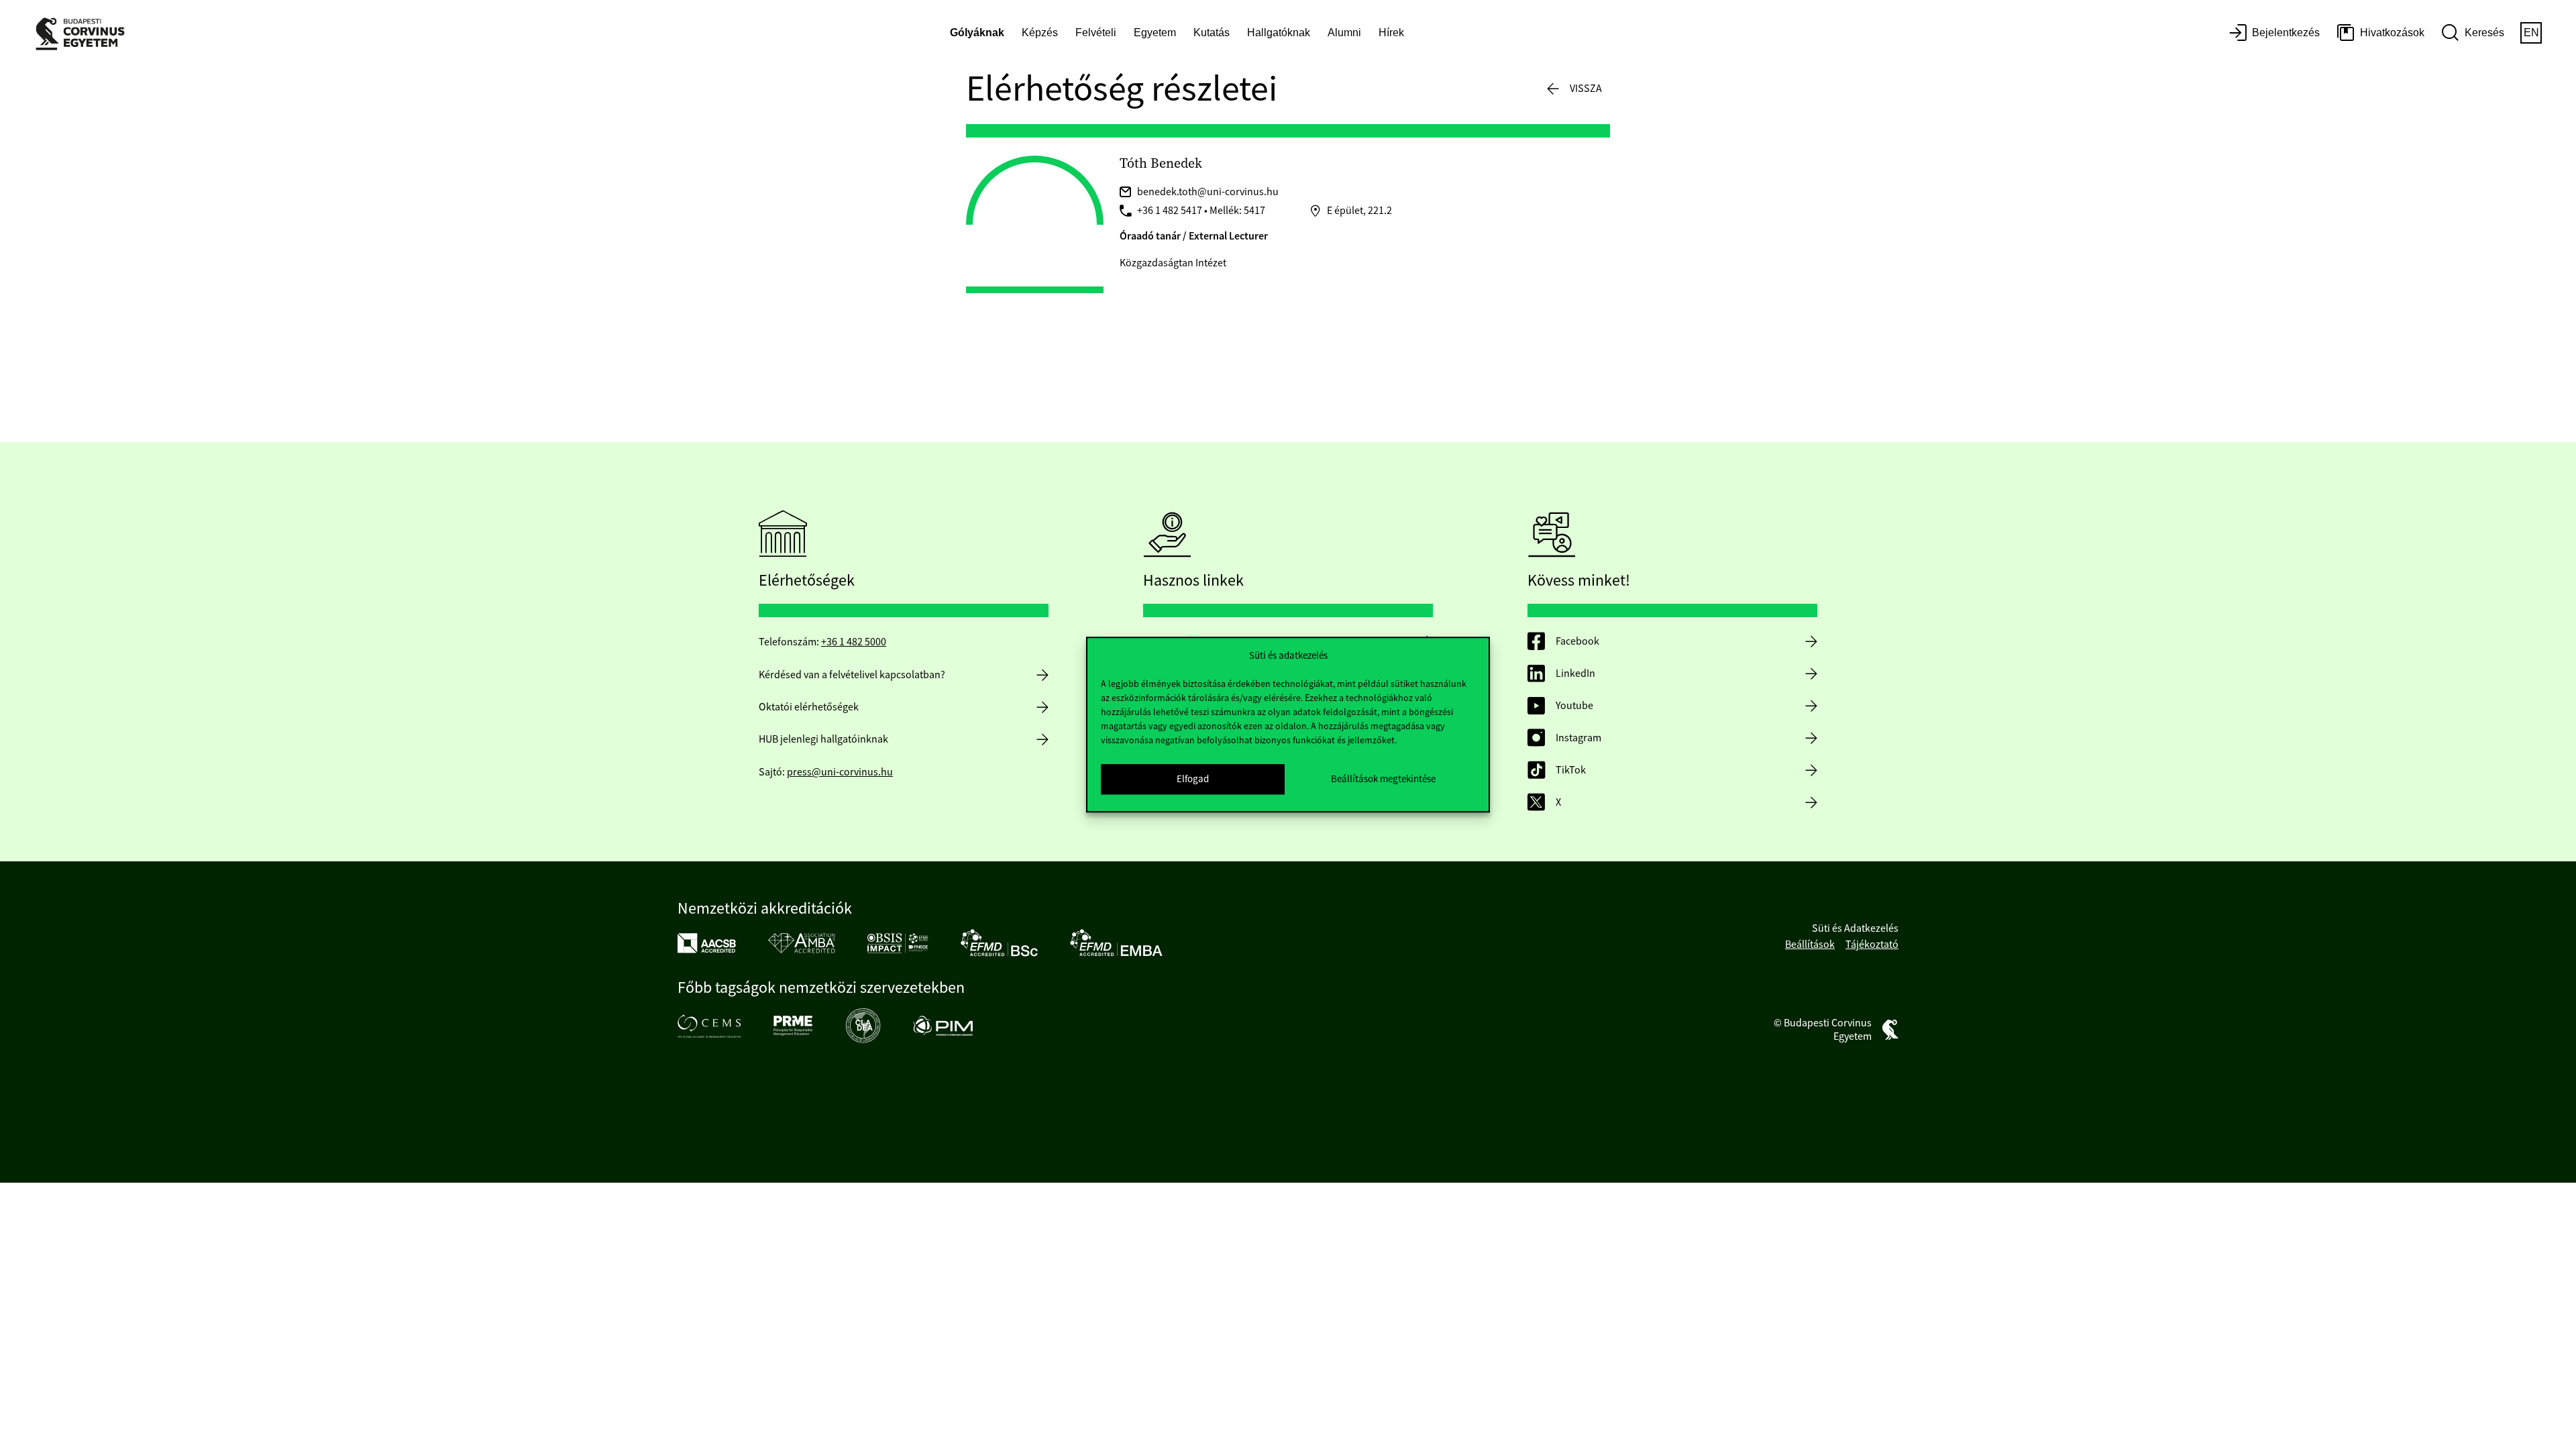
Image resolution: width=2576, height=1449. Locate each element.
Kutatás (1212, 33)
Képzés (1040, 33)
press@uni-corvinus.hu (840, 772)
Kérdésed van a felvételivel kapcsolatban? (852, 675)
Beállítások (1810, 945)
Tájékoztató (1872, 945)
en (2531, 33)
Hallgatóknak (1279, 33)
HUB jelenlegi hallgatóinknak (823, 739)
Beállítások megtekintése (1383, 779)
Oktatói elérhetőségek (809, 707)
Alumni (1344, 33)
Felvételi (1096, 33)
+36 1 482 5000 (854, 642)
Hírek (1391, 33)
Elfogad (1193, 779)
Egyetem (1155, 33)
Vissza (1586, 89)
